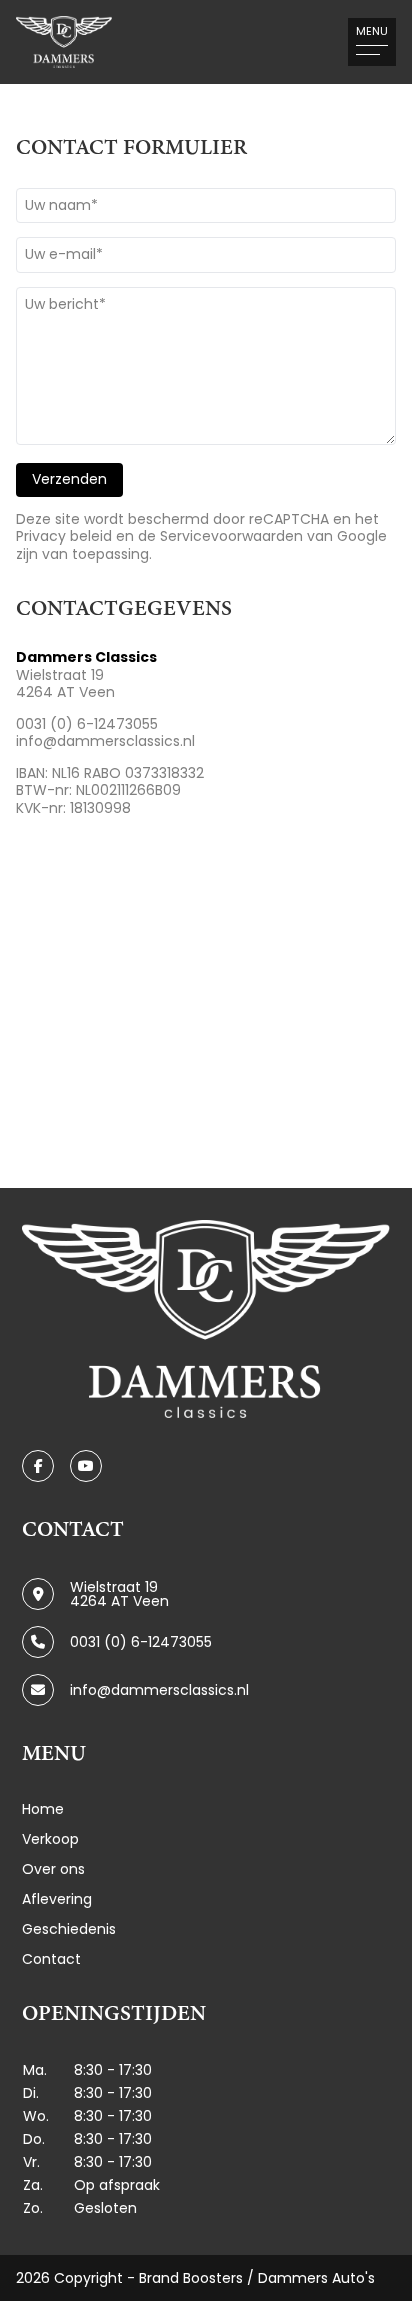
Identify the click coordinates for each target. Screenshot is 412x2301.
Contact (51, 1959)
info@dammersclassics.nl (105, 741)
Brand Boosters (191, 2278)
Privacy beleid (64, 536)
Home (43, 1809)
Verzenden (69, 479)
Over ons (53, 1869)
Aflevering (57, 1899)
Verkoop (50, 1839)
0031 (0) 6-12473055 (87, 724)
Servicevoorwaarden (231, 536)
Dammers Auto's (316, 2278)
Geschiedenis (69, 1929)
